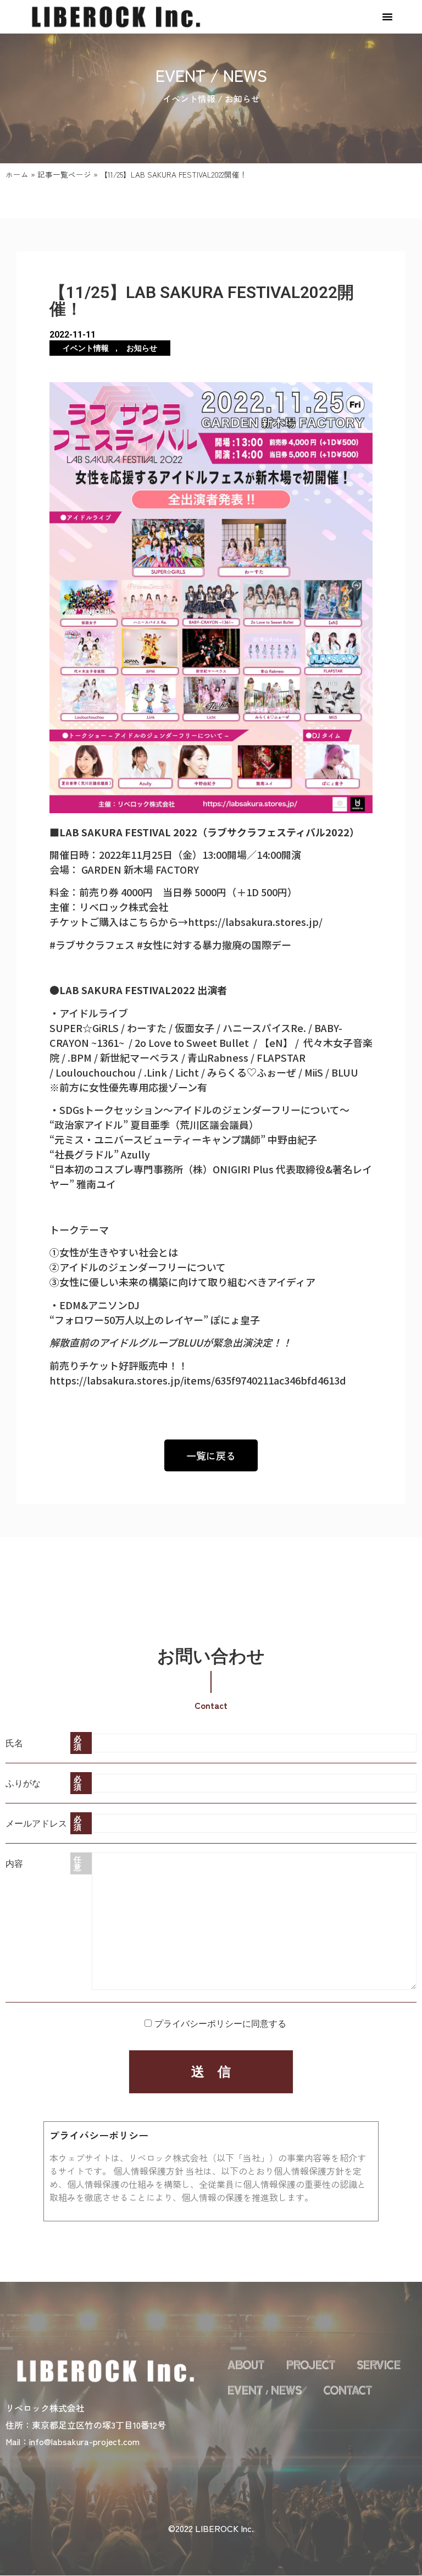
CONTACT (348, 2391)
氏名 (14, 1743)
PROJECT (311, 2366)
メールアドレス (36, 1823)
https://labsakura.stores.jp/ (255, 922)
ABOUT (246, 2366)
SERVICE (379, 2366)
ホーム (17, 174)
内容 (14, 1863)
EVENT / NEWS (265, 2391)
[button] (387, 16)
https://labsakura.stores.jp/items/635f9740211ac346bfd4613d (198, 1380)
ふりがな (23, 1783)
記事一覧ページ (64, 174)
